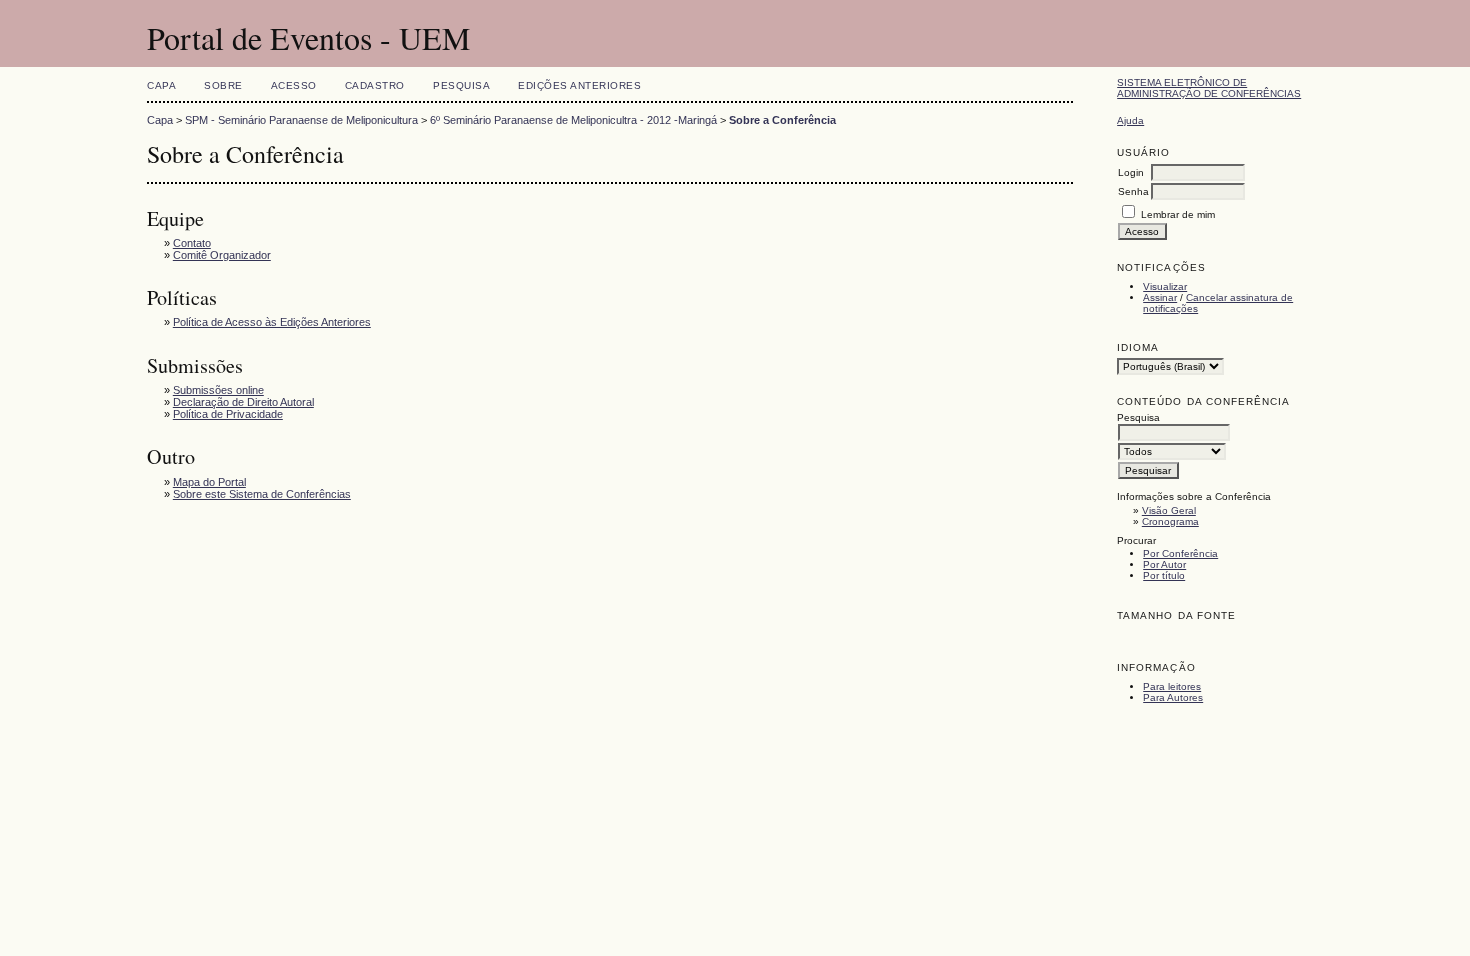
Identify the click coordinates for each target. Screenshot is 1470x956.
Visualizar (1165, 286)
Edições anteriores (579, 85)
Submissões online (218, 390)
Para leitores (1172, 686)
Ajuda (1130, 120)
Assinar (1160, 297)
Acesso (294, 85)
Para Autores (1173, 697)
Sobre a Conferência (782, 120)
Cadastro (375, 85)
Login (1131, 172)
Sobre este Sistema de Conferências (262, 494)
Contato (192, 243)
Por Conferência (1180, 553)
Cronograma (1170, 521)
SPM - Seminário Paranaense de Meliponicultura (301, 120)
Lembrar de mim (1178, 214)
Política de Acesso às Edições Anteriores (272, 322)
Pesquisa (461, 85)
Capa (161, 85)
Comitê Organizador (222, 255)
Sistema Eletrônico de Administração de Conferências (1209, 88)
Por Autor (1164, 564)
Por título (1164, 575)
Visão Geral (1169, 510)
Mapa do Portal (209, 482)
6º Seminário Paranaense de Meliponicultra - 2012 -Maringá (573, 120)
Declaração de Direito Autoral (243, 402)
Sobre (223, 85)
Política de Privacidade (228, 414)
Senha (1133, 191)
